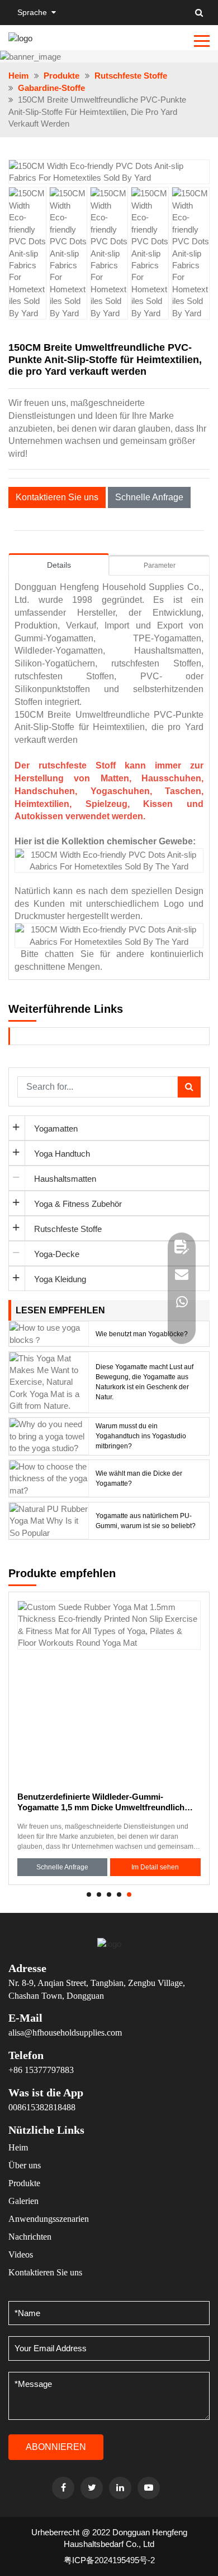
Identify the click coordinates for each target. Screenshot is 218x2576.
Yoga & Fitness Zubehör (78, 1204)
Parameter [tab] (160, 566)
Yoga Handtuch (62, 1154)
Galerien (23, 2201)
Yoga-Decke (57, 1254)
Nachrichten (30, 2237)
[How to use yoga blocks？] (49, 1333)
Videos (21, 2254)
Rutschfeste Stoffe (131, 76)
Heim (18, 76)
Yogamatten (56, 1128)
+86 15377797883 (41, 2070)
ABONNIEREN (56, 2447)
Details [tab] (59, 565)
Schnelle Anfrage (149, 497)
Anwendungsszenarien (49, 2219)
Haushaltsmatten (65, 1179)
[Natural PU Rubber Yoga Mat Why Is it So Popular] (49, 1520)
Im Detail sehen (155, 1867)
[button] (195, 168)
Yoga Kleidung (60, 1279)
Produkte (61, 76)
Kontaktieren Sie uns (57, 497)
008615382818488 (42, 2107)
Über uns (25, 2165)
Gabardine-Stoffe (51, 88)
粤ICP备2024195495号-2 (109, 2560)
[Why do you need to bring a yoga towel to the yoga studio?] (49, 1435)
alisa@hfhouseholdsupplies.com (65, 2033)
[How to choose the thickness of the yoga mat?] (49, 1478)
